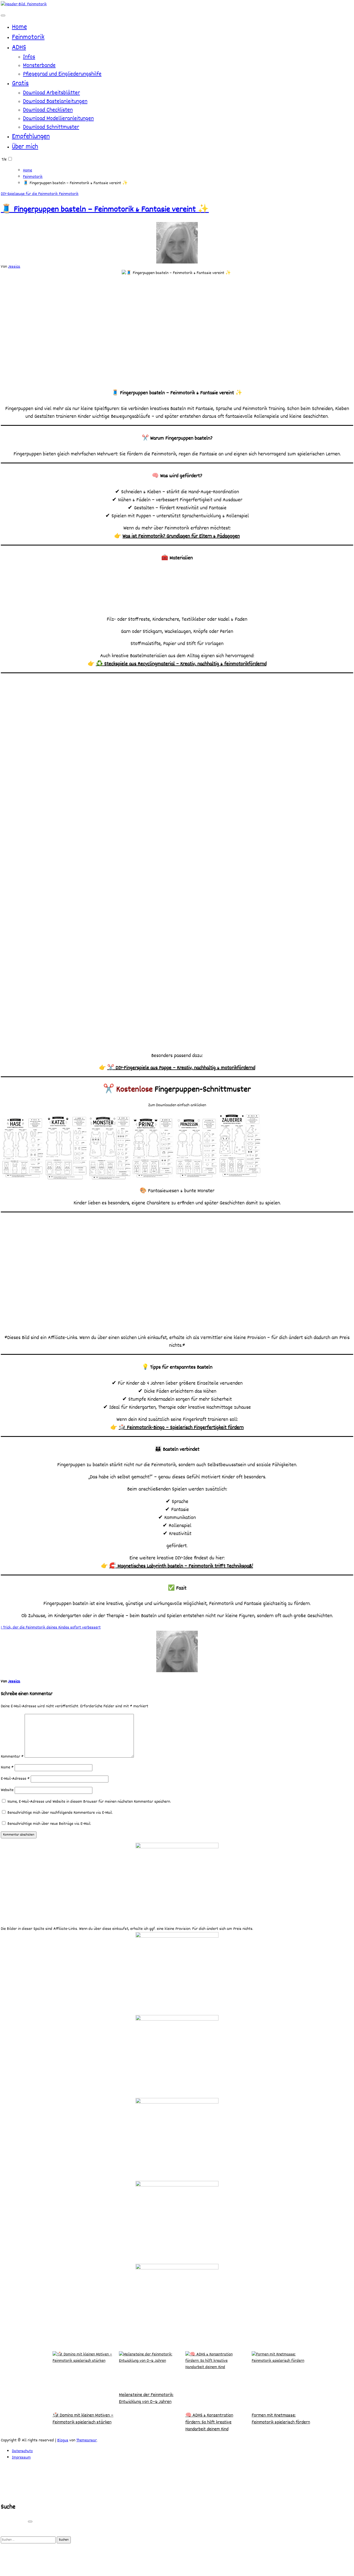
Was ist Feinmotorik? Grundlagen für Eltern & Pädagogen (181, 536)
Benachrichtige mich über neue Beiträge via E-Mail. (49, 1824)
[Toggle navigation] (3, 15)
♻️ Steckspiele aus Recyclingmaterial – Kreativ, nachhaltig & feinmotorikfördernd (181, 664)
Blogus (63, 2440)
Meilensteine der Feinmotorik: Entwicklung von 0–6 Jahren (146, 2398)
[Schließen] (30, 2522)
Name (7, 1767)
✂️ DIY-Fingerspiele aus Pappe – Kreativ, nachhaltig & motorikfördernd (181, 1068)
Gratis (20, 84)
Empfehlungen (31, 137)
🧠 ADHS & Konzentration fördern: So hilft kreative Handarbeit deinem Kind (209, 2422)
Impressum (21, 2458)
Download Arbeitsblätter (51, 93)
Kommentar (12, 1757)
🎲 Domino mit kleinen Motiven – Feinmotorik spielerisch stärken (83, 2419)
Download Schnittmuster (51, 127)
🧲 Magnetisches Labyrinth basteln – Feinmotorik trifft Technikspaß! (181, 1566)
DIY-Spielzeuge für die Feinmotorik (30, 194)
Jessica (14, 267)
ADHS (19, 48)
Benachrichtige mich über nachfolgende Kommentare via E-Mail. (60, 1813)
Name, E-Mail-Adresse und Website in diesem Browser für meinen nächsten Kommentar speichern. (89, 1802)
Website (7, 1790)
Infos (29, 57)
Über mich (25, 147)
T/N (4, 160)
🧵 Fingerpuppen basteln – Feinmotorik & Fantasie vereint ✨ (105, 210)
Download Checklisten (48, 110)
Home (19, 27)
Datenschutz (22, 2451)
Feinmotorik (28, 37)
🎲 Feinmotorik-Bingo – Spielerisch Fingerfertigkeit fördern (181, 1428)
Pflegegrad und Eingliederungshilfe (62, 74)
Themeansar (87, 2440)
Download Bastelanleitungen (55, 102)
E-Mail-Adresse (15, 1779)
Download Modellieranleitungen (58, 119)
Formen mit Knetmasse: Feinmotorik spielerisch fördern (281, 2419)
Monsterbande (39, 66)
